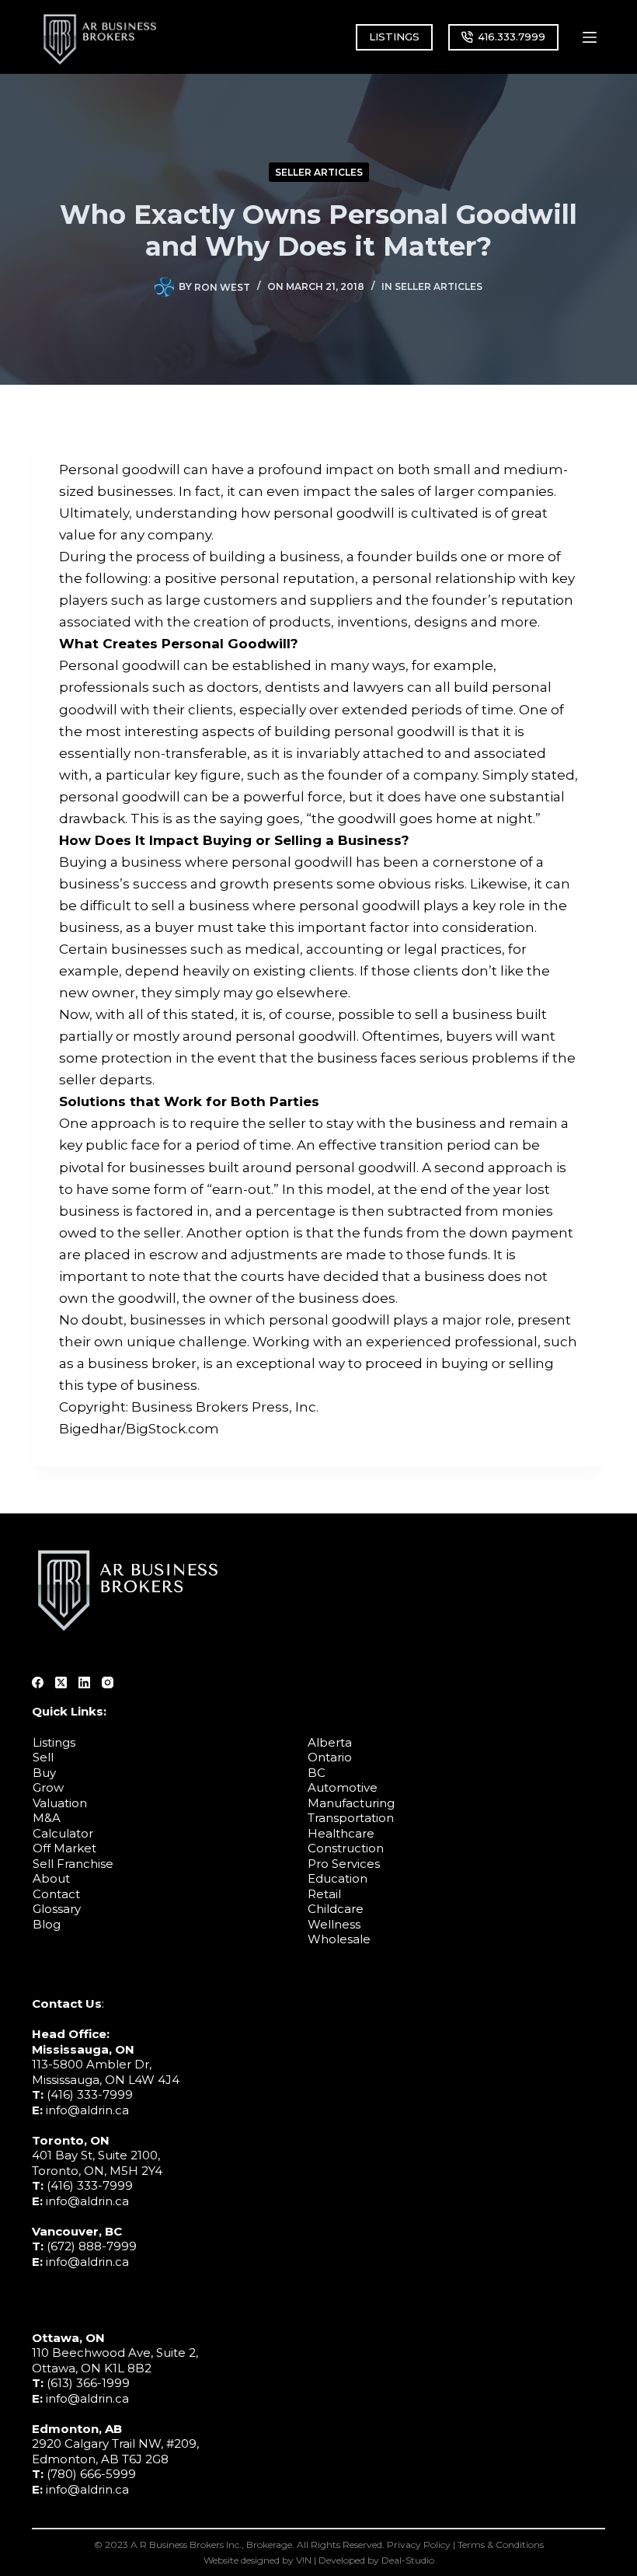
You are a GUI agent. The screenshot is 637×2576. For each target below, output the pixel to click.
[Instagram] (108, 1682)
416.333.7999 (512, 37)
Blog (47, 1924)
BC (317, 1773)
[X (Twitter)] (61, 1682)
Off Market (64, 1848)
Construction (346, 1848)
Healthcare (341, 1833)
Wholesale (339, 1939)
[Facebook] (38, 1682)
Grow (48, 1787)
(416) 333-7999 (90, 2094)
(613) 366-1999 (88, 2383)
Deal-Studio (408, 2560)
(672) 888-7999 (92, 2246)
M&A (47, 1818)
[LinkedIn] (84, 1682)
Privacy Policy (419, 2545)
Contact (56, 1894)
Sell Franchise (73, 1864)
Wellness (334, 1924)
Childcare (336, 1909)
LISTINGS (394, 37)
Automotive (343, 1787)
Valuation (60, 1803)
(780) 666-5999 (91, 2474)
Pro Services (344, 1864)
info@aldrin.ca (87, 2110)
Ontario (330, 1757)
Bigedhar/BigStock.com (139, 1429)
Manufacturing (351, 1803)
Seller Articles (319, 172)
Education (338, 1878)
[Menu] (590, 37)
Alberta (330, 1742)
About (51, 1878)
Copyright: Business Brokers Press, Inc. (189, 1407)
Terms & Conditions (501, 2545)
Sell (43, 1757)
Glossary (57, 1909)
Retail (324, 1894)
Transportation (351, 1818)
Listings (54, 1742)
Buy (44, 1773)
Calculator (63, 1833)
